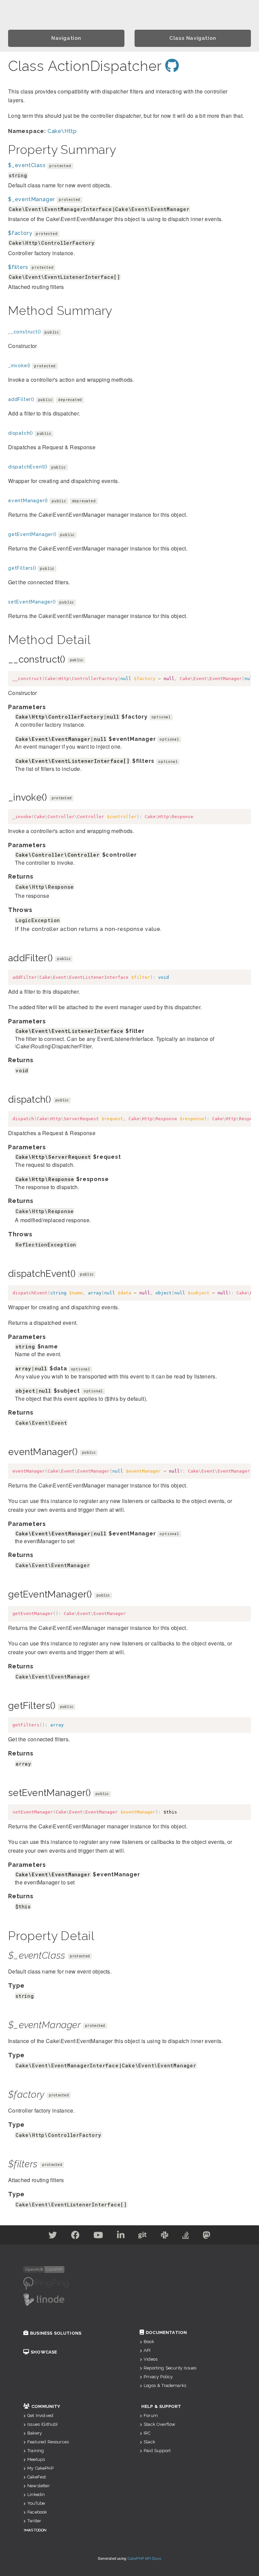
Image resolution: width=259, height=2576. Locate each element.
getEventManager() (32, 534)
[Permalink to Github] (172, 66)
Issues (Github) (42, 2424)
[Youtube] (98, 2236)
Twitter (34, 2521)
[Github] (143, 2236)
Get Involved (40, 2416)
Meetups (36, 2459)
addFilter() (21, 399)
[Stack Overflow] (186, 2236)
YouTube (36, 2503)
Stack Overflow (160, 2424)
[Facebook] (76, 2236)
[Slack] (165, 2236)
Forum (151, 2416)
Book (149, 2342)
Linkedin (36, 2494)
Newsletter (39, 2486)
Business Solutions (56, 2333)
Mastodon (36, 2530)
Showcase (44, 2352)
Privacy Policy (158, 2377)
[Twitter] (53, 2236)
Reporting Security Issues (170, 2368)
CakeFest (37, 2477)
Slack (149, 2442)
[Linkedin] (121, 2236)
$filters (18, 267)
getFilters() (22, 568)
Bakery (35, 2433)
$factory (20, 233)
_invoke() (19, 366)
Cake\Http (62, 131)
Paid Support (157, 2451)
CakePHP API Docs (145, 2558)
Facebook (37, 2512)
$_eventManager (32, 199)
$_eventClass (27, 165)
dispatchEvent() (28, 467)
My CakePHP (40, 2468)
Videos (151, 2359)
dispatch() (21, 433)
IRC (147, 2433)
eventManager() (28, 501)
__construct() (24, 332)
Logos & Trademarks (165, 2385)
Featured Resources (48, 2442)
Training (36, 2451)
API (147, 2350)
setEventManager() (32, 602)
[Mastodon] (207, 2236)
